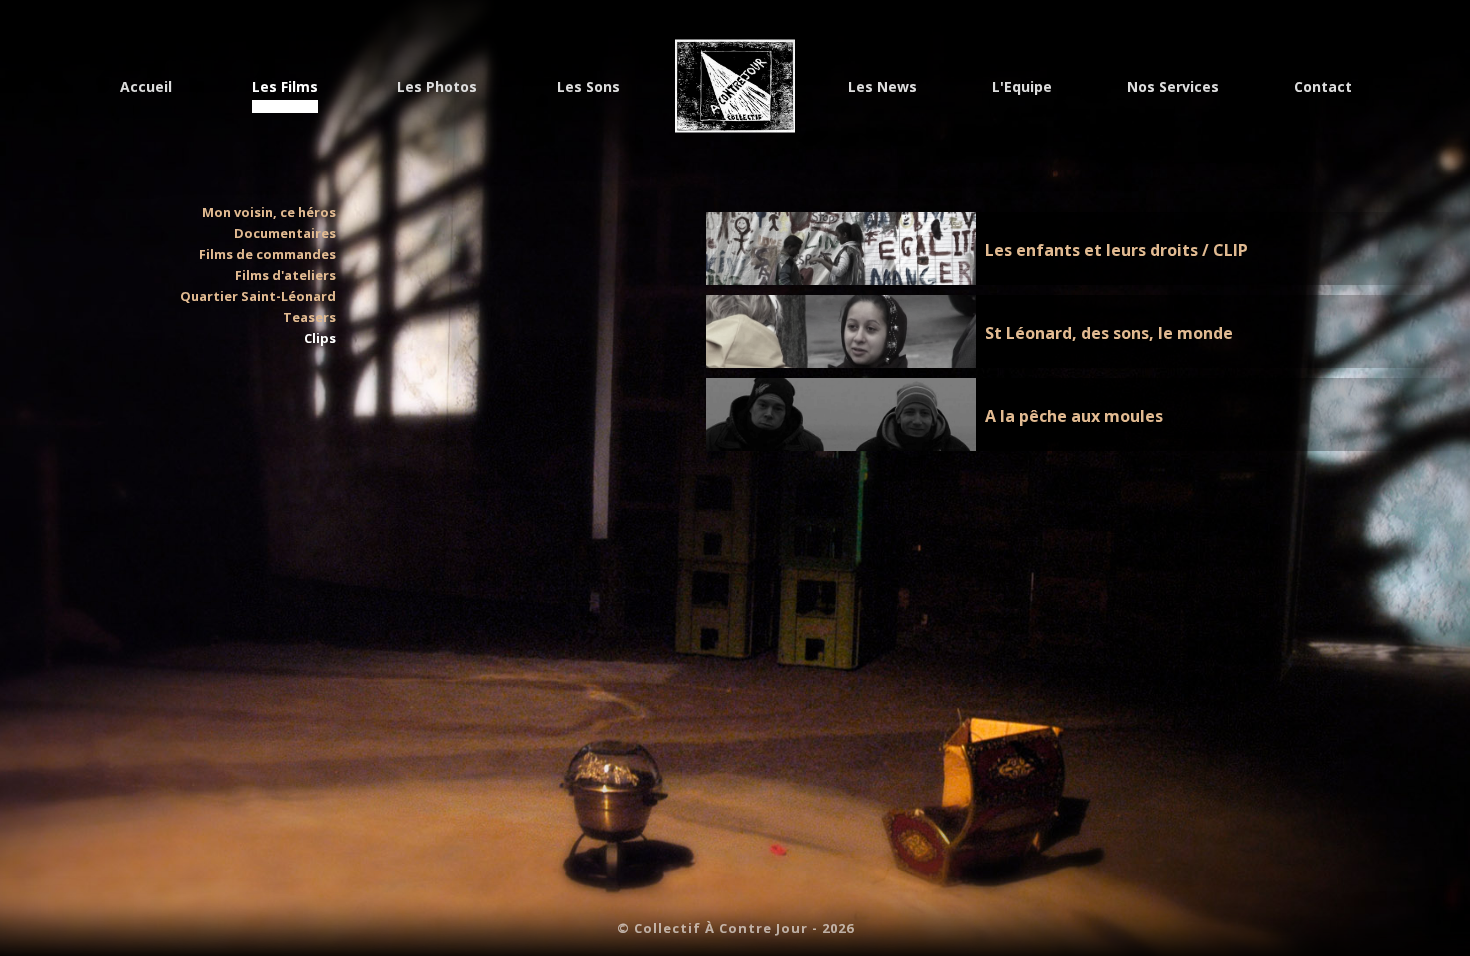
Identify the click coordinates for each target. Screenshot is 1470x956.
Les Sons (588, 86)
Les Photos (437, 86)
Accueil (146, 86)
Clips (320, 338)
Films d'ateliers (285, 275)
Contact (1323, 86)
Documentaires (285, 233)
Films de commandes (267, 254)
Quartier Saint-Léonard (258, 296)
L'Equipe (1022, 86)
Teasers (309, 317)
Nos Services (1173, 86)
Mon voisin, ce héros (269, 212)
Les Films (285, 86)
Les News (882, 86)
